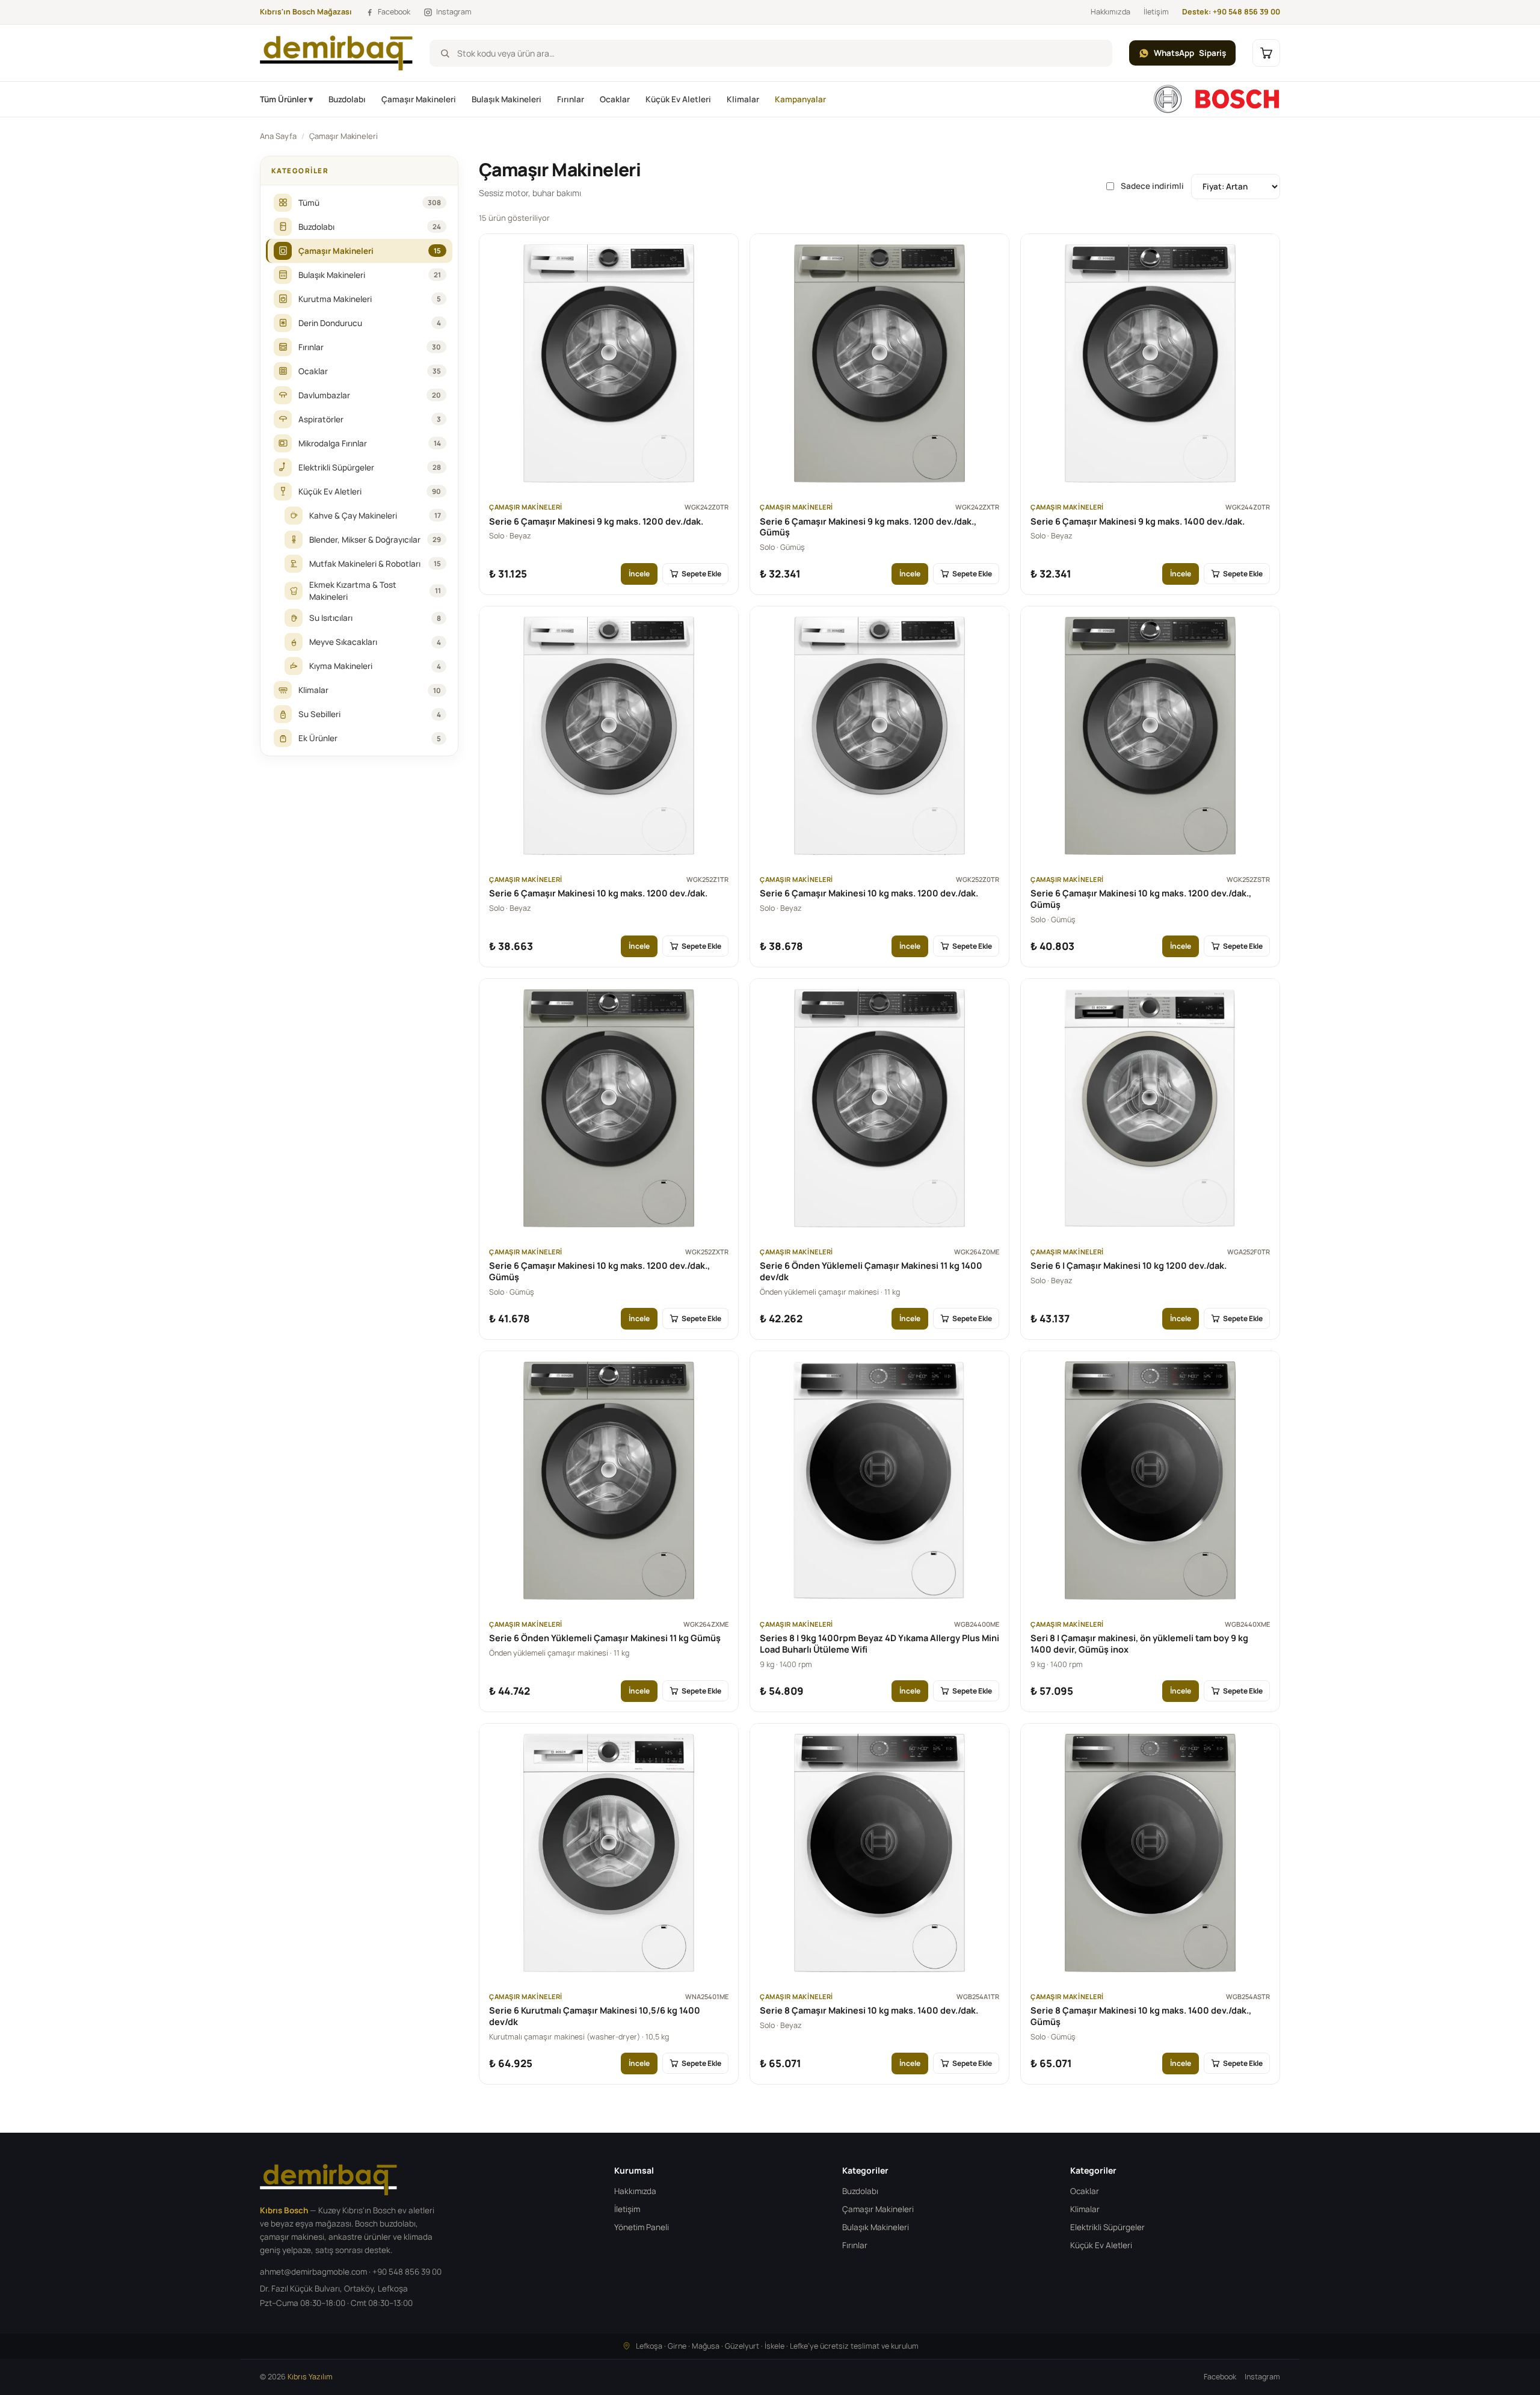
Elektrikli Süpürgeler (1107, 2227)
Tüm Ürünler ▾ (286, 99)
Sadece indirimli (1152, 186)
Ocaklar (615, 99)
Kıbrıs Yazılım (310, 2377)
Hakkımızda (1110, 12)
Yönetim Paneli (642, 2227)
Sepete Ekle (701, 574)
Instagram (1262, 2377)
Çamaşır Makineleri (419, 99)
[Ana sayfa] (1216, 99)
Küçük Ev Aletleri (678, 99)
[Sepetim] (1266, 53)
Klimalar (743, 99)
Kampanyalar (800, 99)
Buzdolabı (347, 99)
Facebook (1220, 2377)
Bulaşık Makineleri (507, 99)
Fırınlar (571, 99)
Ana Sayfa (278, 136)
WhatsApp (1190, 53)
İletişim (1156, 12)
